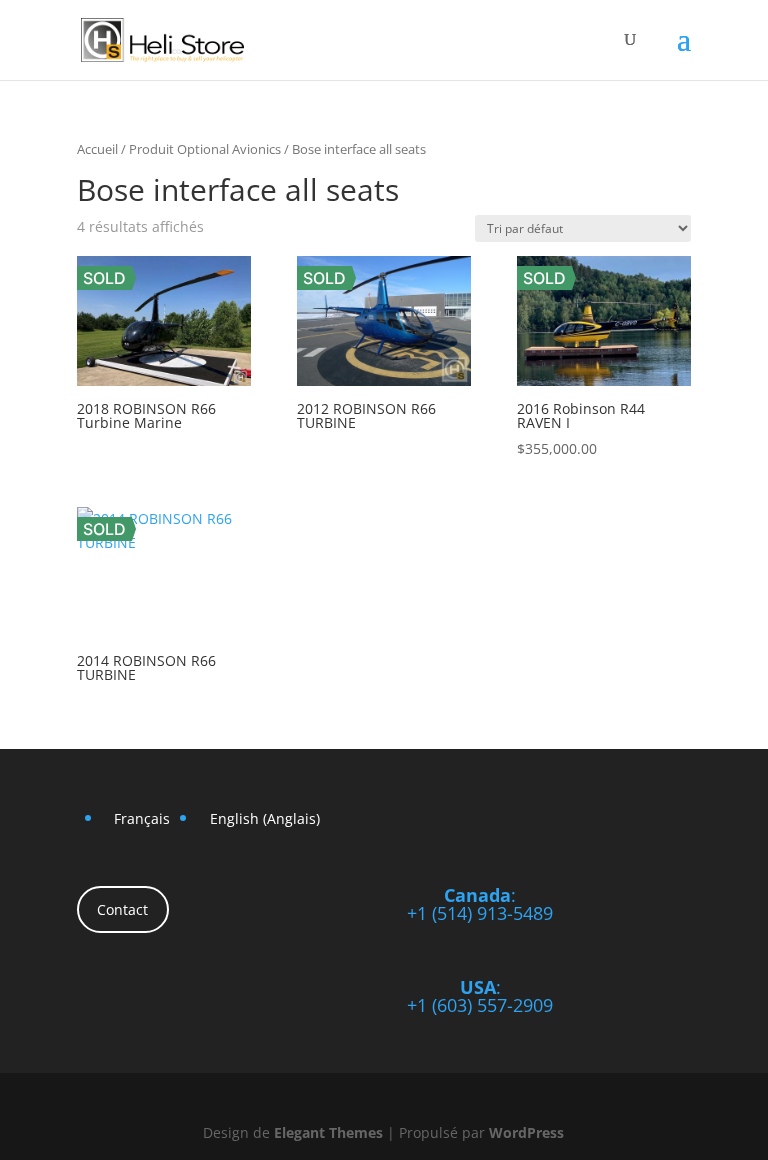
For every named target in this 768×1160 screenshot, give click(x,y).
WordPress (526, 1132)
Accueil (97, 149)
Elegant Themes (328, 1132)
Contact (122, 909)
